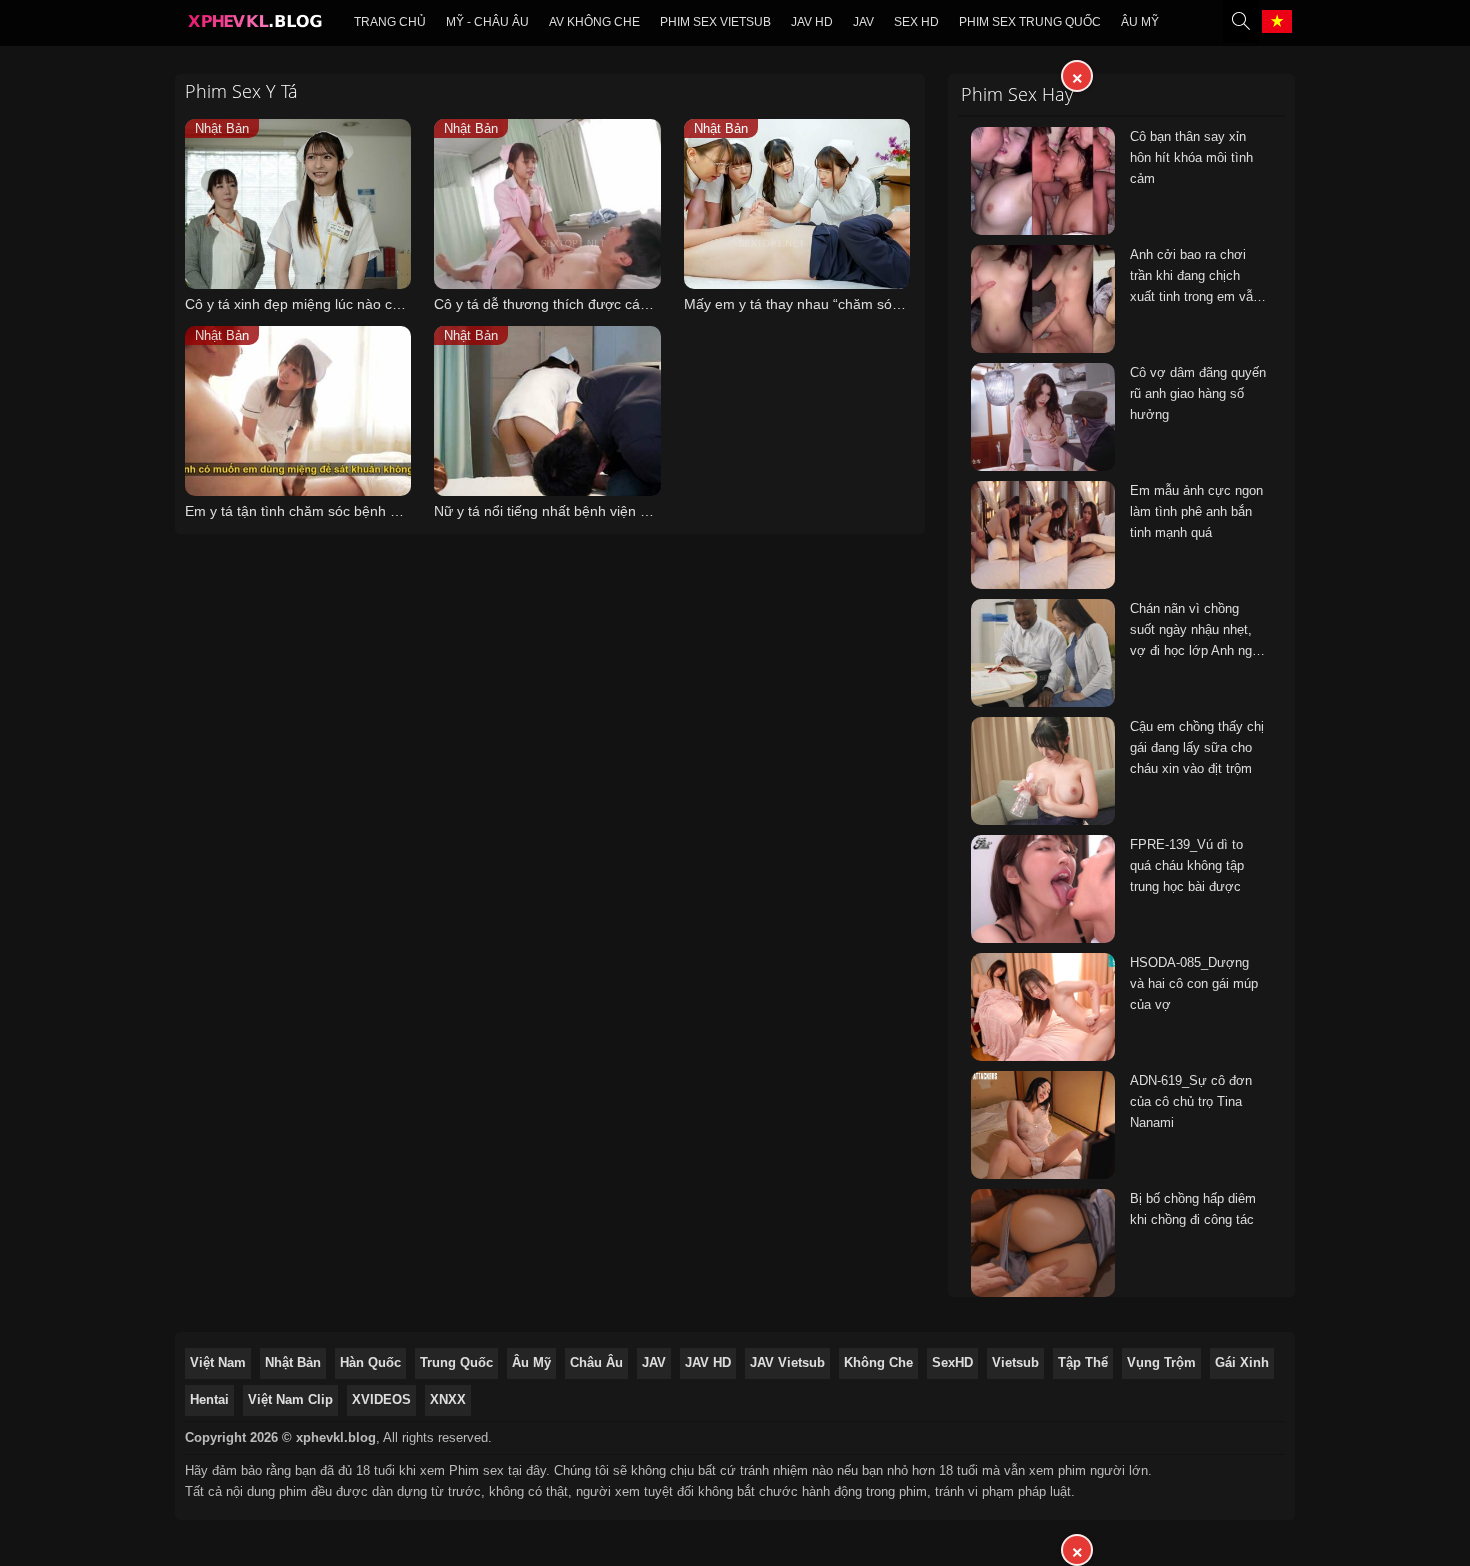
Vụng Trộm (1161, 1362)
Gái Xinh (1242, 1362)
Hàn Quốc (370, 1362)
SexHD (952, 1362)
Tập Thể (1083, 1362)
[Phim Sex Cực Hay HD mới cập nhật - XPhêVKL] (254, 26)
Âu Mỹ (1140, 22)
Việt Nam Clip (290, 1399)
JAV (863, 22)
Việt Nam (218, 1362)
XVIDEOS (381, 1399)
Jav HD (812, 22)
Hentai (209, 1399)
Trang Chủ (390, 22)
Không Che (878, 1362)
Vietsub (1015, 1362)
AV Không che (594, 22)
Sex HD (916, 22)
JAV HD (708, 1362)
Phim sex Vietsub (715, 22)
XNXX (448, 1399)
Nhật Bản (293, 1362)
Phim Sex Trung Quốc (1030, 22)
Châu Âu (596, 1362)
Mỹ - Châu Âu (487, 22)
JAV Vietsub (787, 1362)
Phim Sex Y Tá (241, 91)
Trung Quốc (456, 1362)
